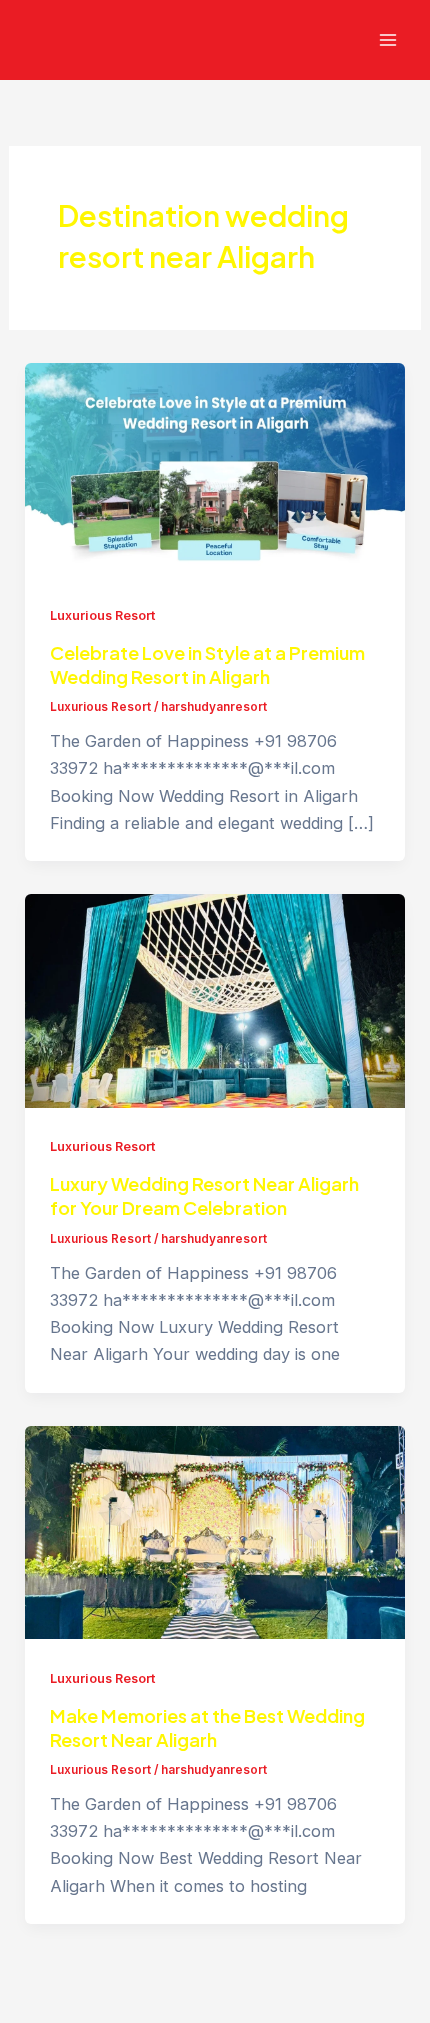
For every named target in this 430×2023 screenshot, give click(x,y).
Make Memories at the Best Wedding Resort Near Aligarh (207, 1727)
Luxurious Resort (102, 615)
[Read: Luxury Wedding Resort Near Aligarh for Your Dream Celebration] (214, 999)
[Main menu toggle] (387, 40)
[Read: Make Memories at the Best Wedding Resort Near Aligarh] (214, 1531)
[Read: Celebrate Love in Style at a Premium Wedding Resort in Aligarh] (214, 468)
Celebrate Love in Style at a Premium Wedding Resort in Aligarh (207, 664)
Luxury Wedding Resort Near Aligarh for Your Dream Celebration (204, 1195)
